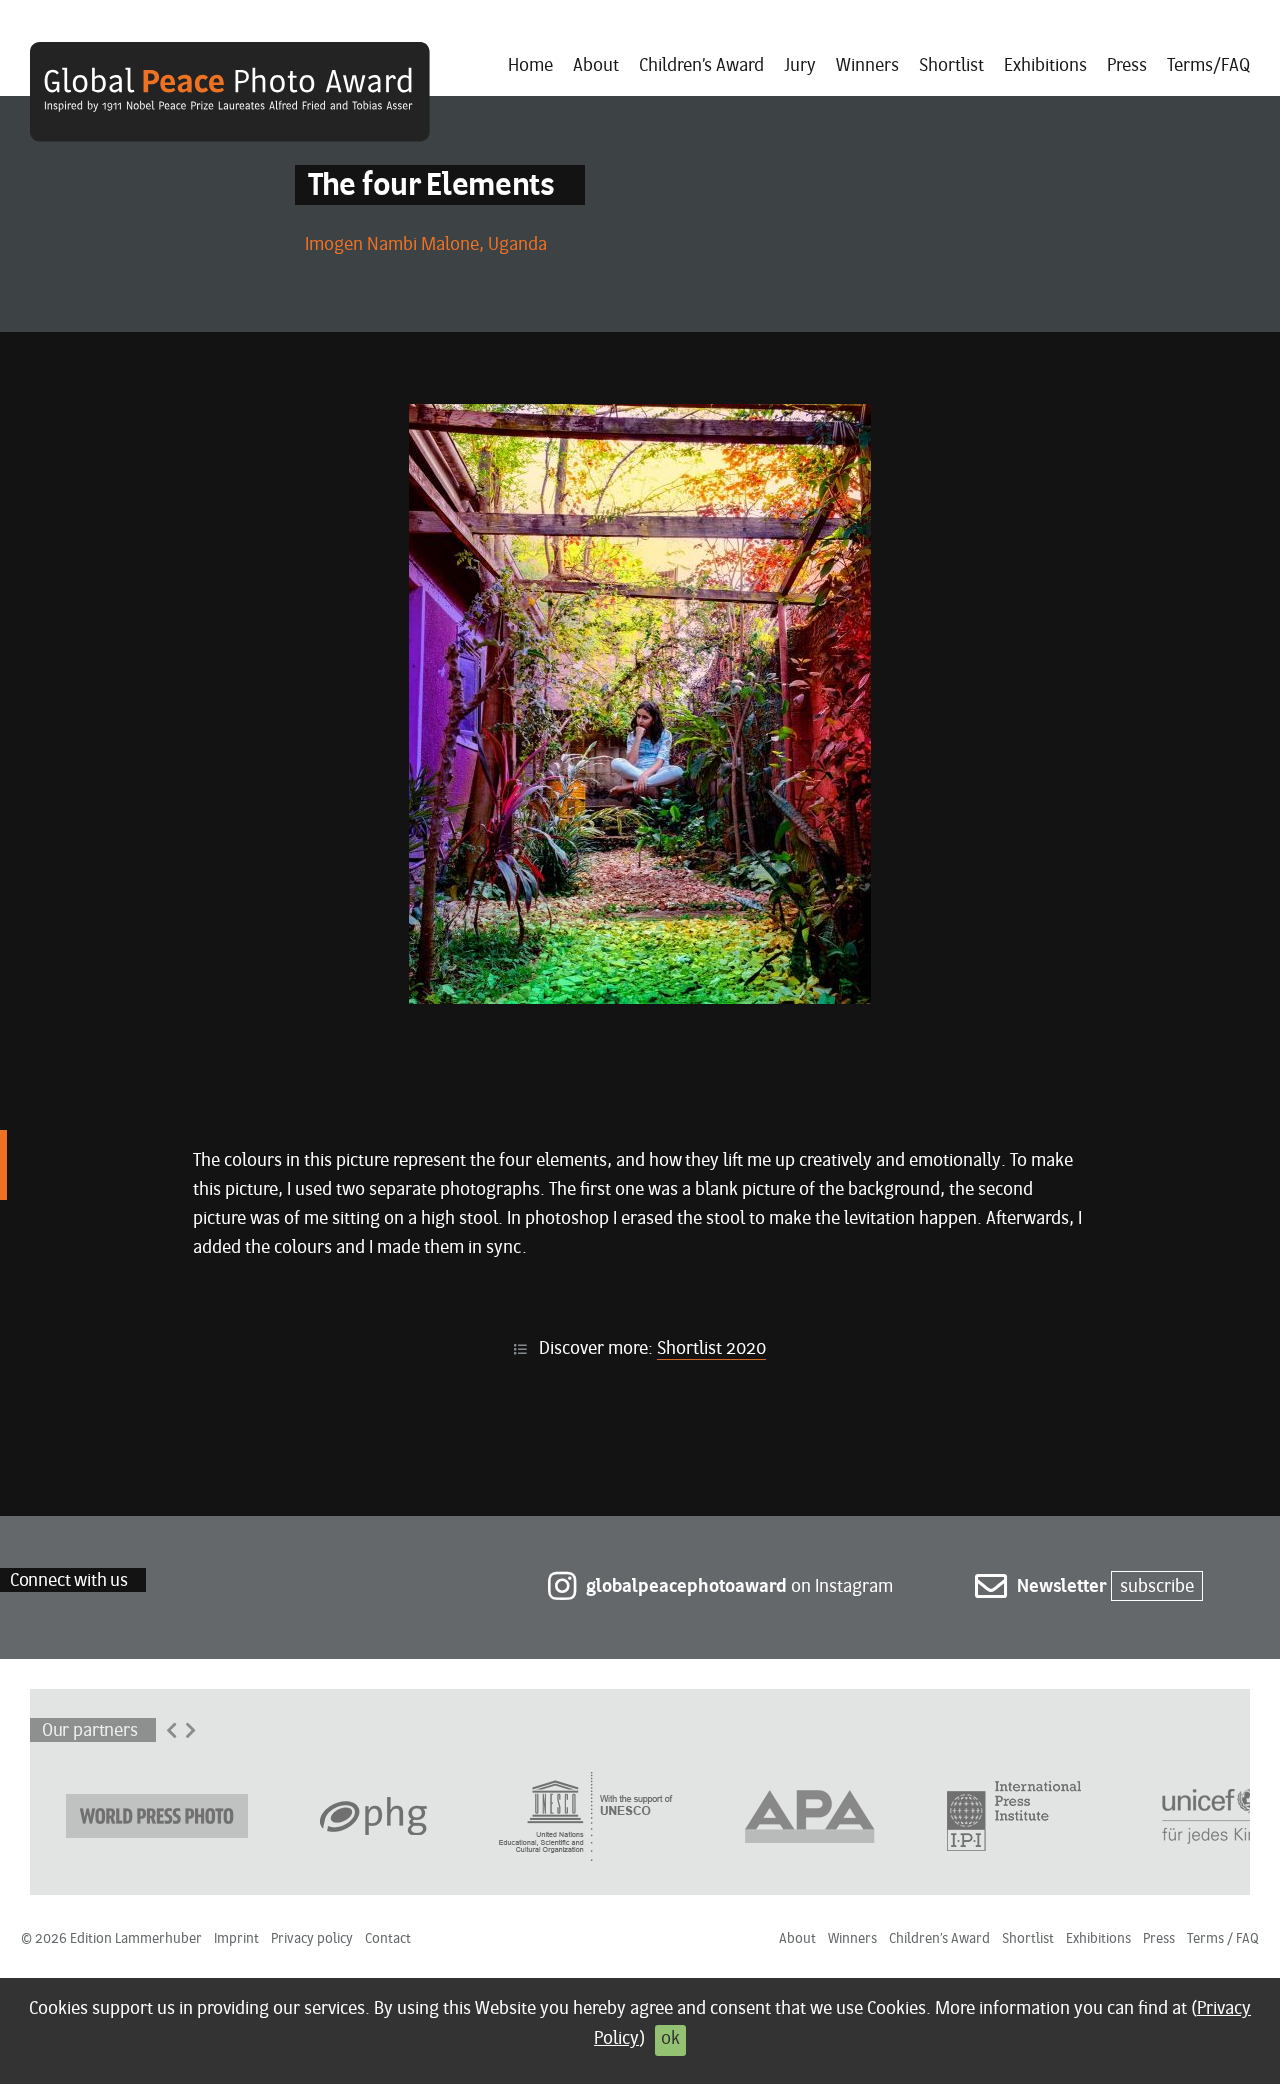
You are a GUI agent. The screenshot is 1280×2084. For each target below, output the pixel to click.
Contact (388, 1939)
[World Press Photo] (157, 1815)
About (596, 66)
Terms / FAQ (1223, 1939)
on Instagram (739, 1587)
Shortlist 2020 (711, 1349)
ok (670, 2039)
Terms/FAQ (1208, 66)
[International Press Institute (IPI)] (1014, 1815)
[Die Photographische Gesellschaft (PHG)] (373, 1815)
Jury (800, 66)
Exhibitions (1045, 66)
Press (1127, 66)
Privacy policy (312, 1939)
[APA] (810, 1815)
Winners (867, 66)
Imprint (236, 1939)
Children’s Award (701, 66)
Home (530, 66)
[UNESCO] (586, 1815)
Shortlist (951, 66)
